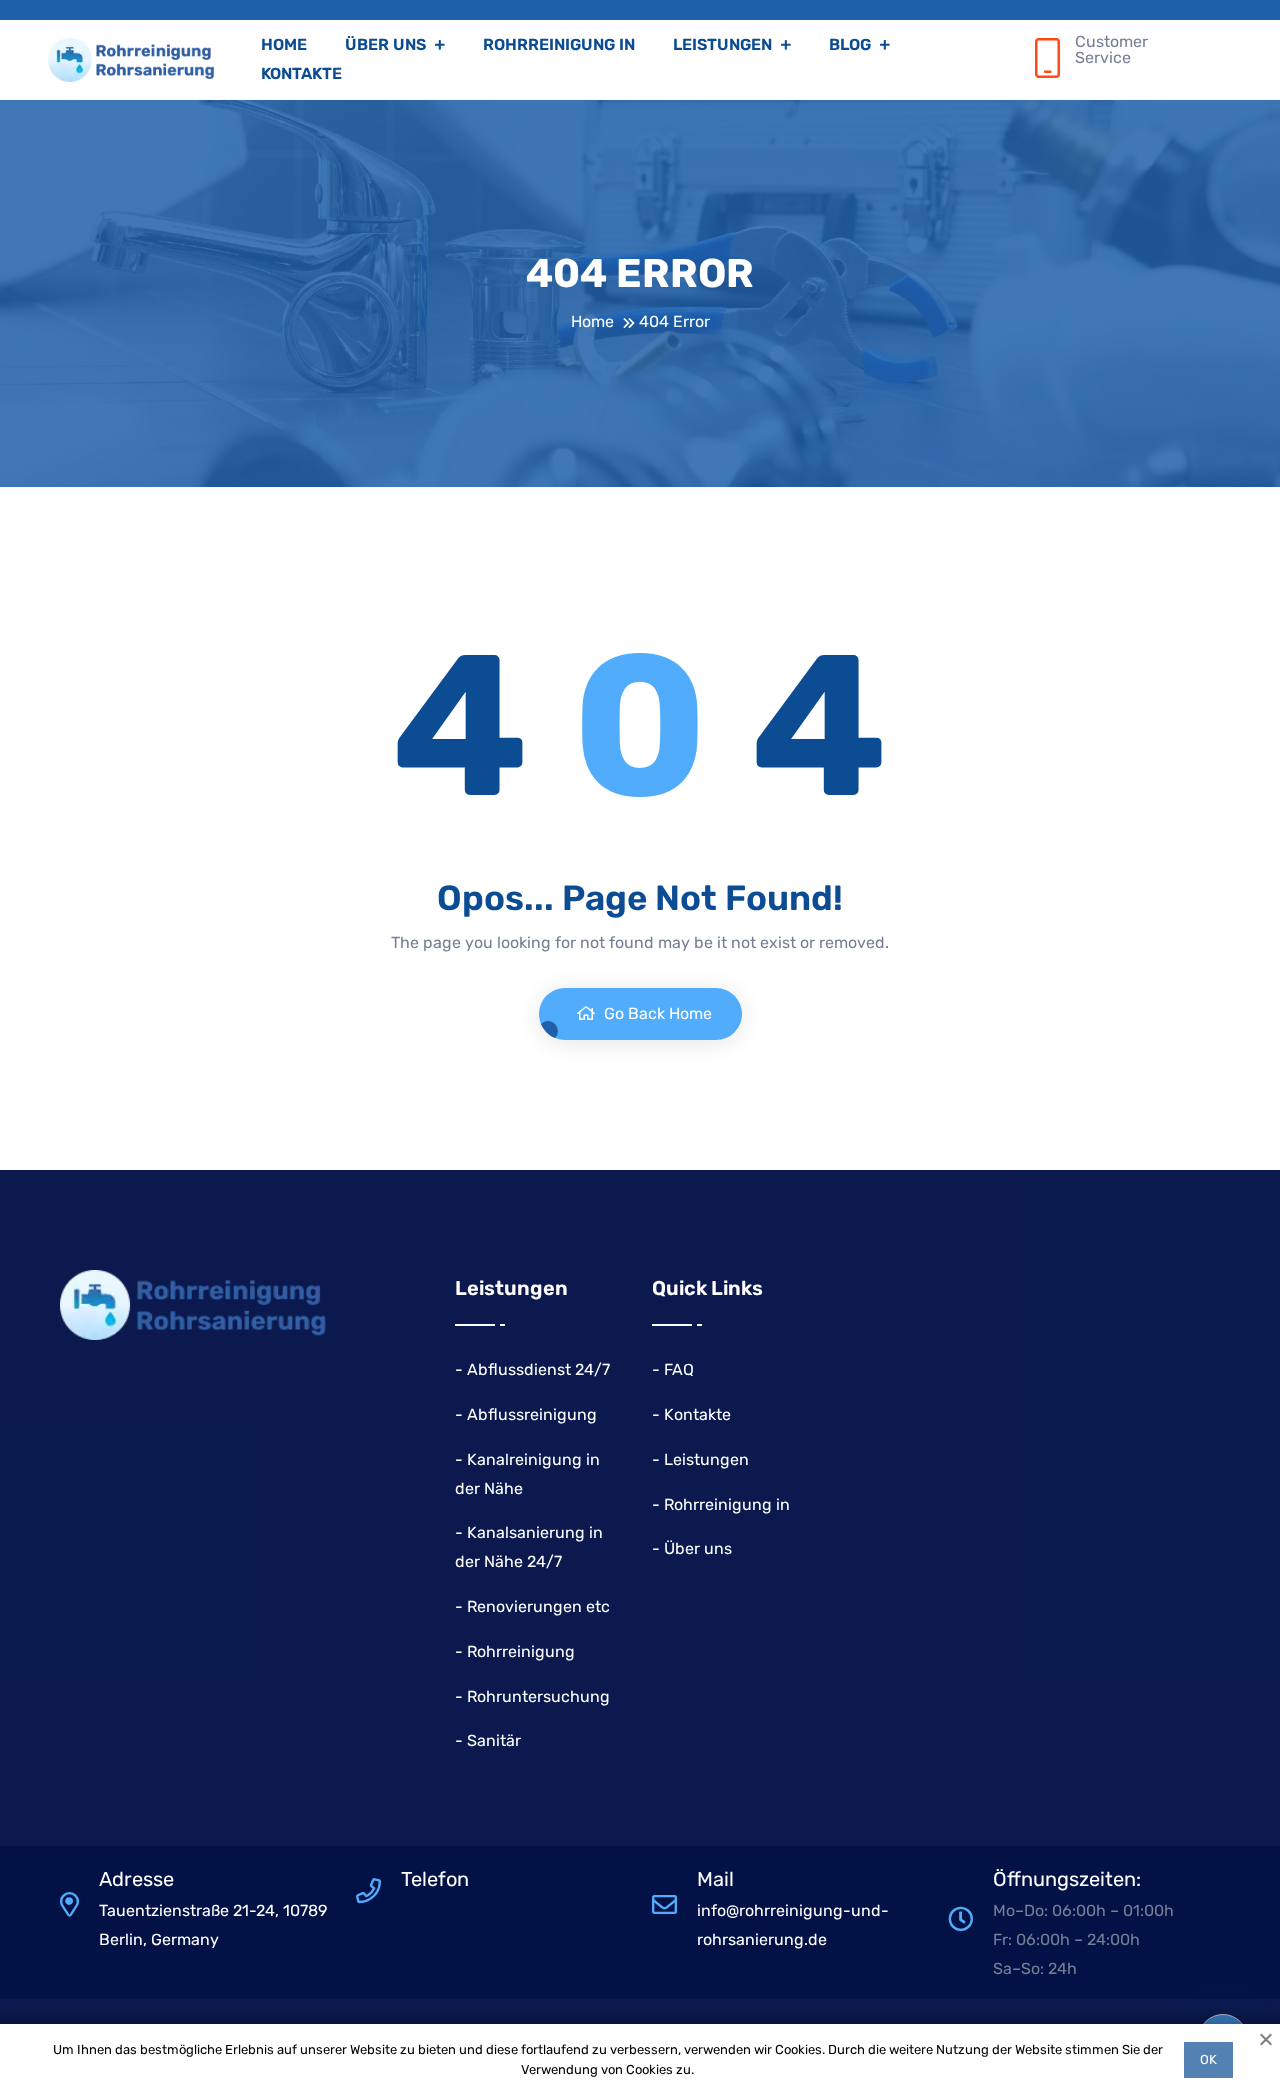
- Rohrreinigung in (721, 1504)
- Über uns (692, 1548)
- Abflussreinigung (526, 1414)
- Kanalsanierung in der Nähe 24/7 (529, 1547)
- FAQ (673, 1369)
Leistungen (724, 44)
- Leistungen (700, 1459)
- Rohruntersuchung (532, 1696)
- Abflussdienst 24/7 (532, 1369)
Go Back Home (656, 1013)
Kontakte (301, 73)
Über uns (387, 44)
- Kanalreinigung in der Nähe (527, 1474)
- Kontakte (691, 1414)
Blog (852, 44)
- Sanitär (488, 1740)
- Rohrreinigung (515, 1651)
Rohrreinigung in (559, 44)
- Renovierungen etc (532, 1606)
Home (284, 44)
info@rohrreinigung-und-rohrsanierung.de (793, 1925)
